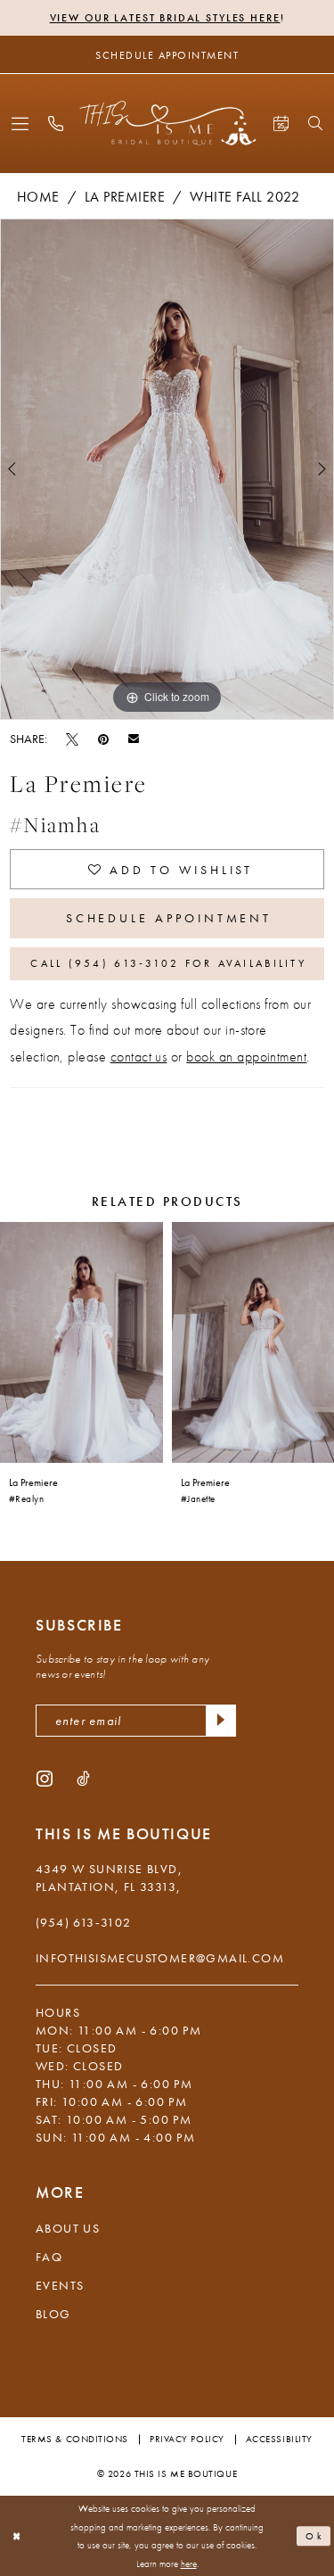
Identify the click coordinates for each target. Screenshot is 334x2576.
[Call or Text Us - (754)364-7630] (56, 124)
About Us (68, 2228)
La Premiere (125, 197)
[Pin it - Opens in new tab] (103, 739)
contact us (139, 1057)
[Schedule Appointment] (281, 124)
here (189, 2564)
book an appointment (246, 1057)
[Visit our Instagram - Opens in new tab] (45, 1778)
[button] (20, 124)
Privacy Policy (187, 2439)
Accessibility (279, 2439)
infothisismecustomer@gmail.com (160, 1958)
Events (60, 2285)
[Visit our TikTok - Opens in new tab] (83, 1778)
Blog (53, 2314)
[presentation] (81, 1342)
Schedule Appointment (169, 918)
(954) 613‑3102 (84, 1922)
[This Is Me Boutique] (167, 123)
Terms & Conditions (75, 2439)
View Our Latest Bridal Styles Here (165, 18)
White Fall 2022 (244, 197)
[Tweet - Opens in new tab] (72, 739)
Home (38, 197)
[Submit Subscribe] (221, 1721)
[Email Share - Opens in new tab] (134, 738)
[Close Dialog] (17, 2536)
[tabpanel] (167, 469)
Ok (314, 2536)
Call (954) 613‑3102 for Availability (168, 963)
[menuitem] (20, 124)
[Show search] (315, 123)
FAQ (49, 2257)
